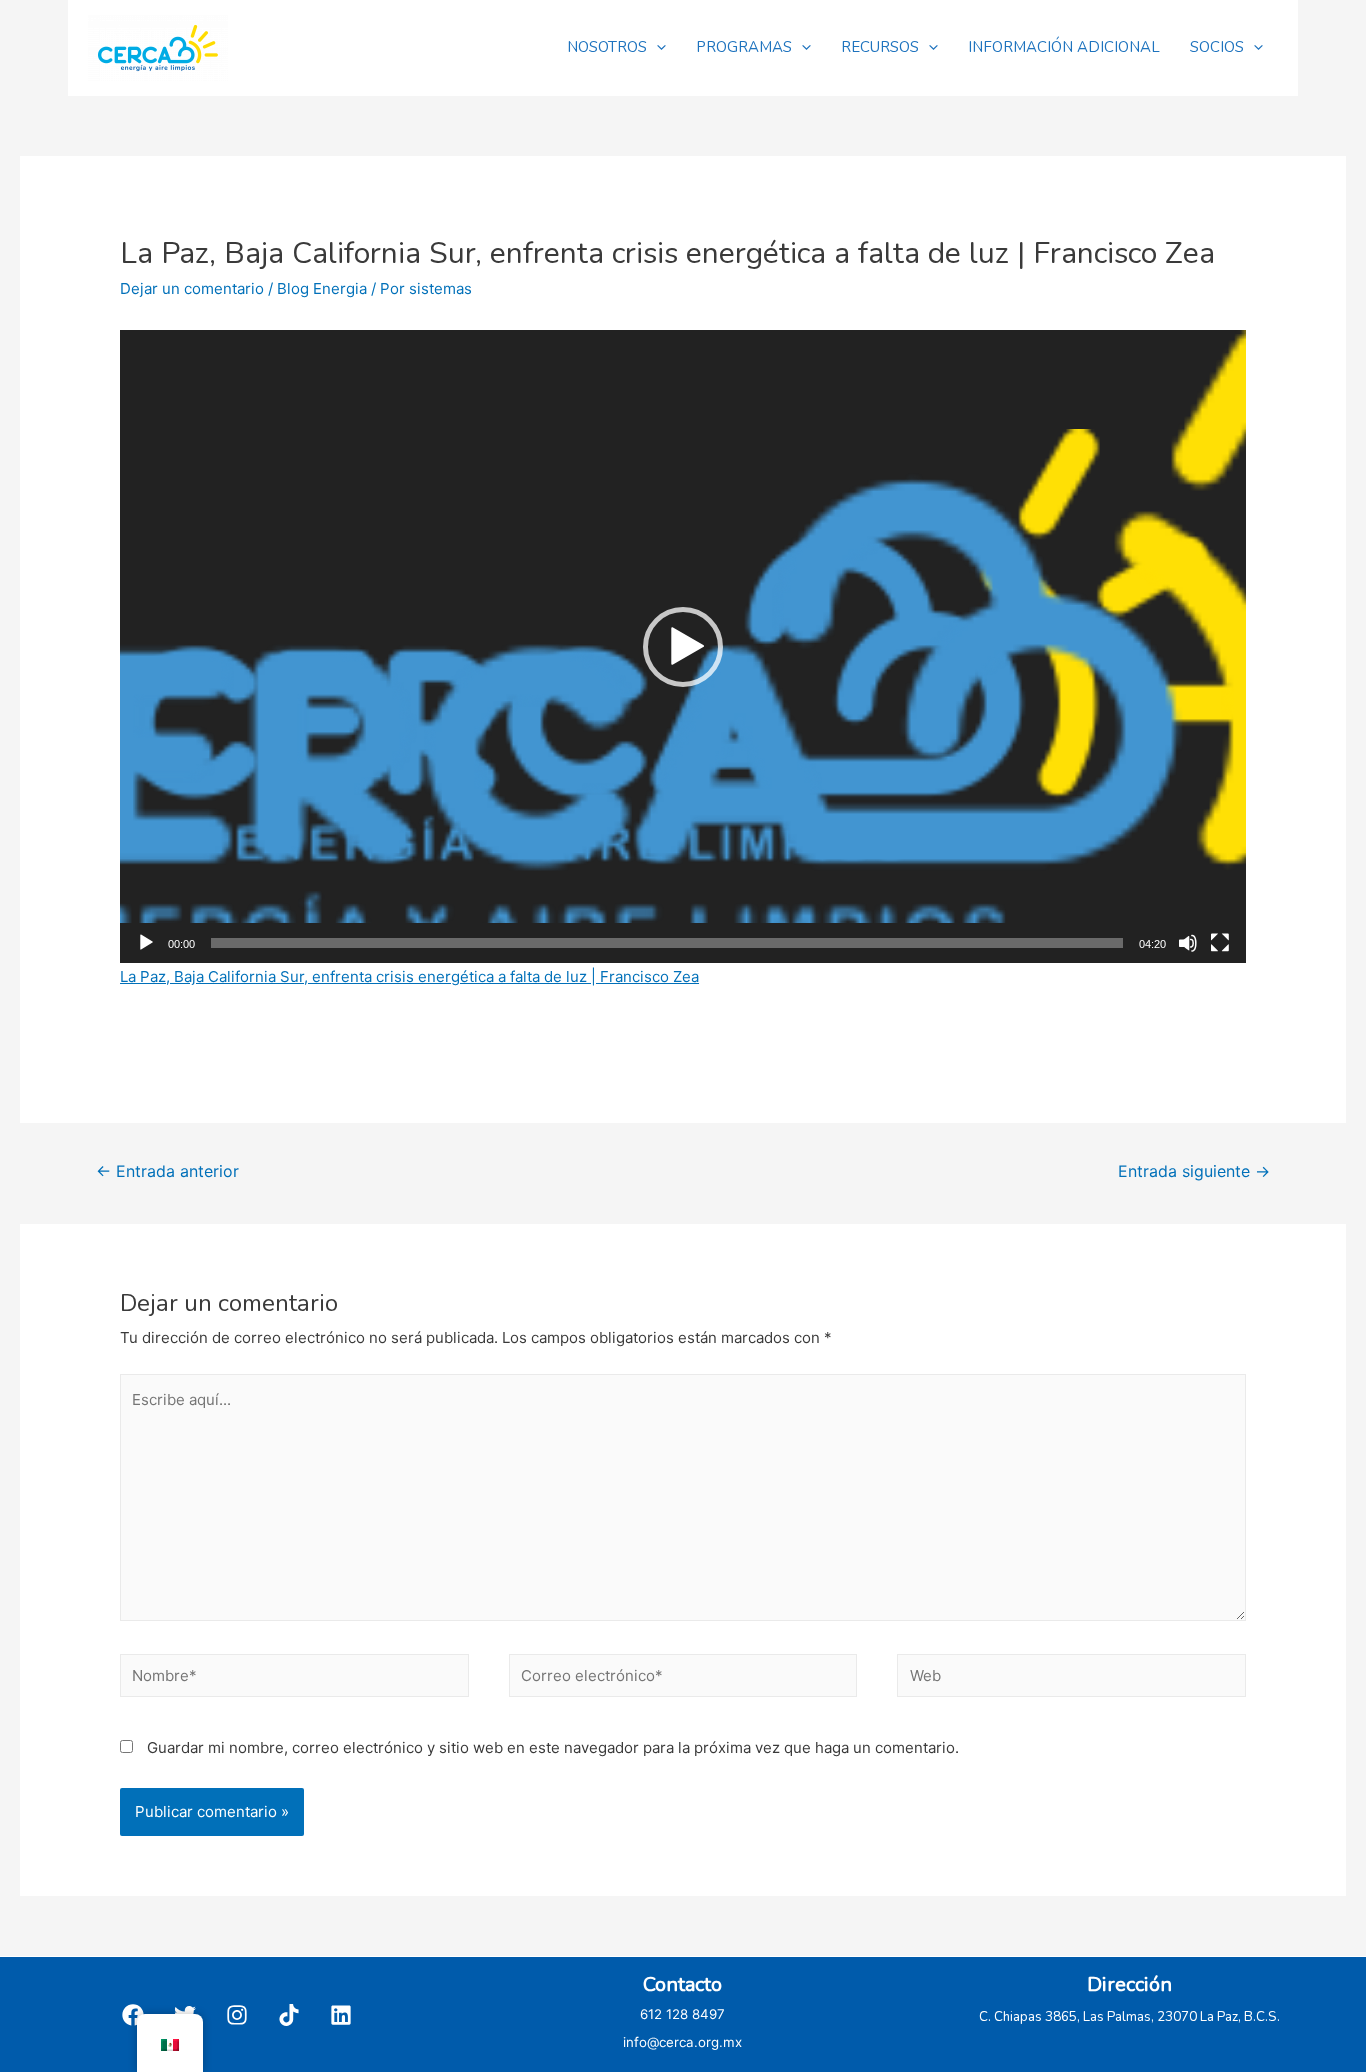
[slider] (667, 943)
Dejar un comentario (192, 288)
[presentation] (656, 47)
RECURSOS (880, 47)
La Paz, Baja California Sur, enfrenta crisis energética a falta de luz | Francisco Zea (409, 976)
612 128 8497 (682, 2014)
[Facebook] (133, 2015)
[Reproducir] (146, 943)
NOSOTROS (607, 47)
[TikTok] (289, 2015)
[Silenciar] (1188, 943)
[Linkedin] (341, 2015)
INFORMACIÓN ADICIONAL (1064, 47)
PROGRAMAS (744, 47)
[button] (683, 647)
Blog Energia (322, 288)
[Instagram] (237, 2015)
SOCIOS (1217, 47)
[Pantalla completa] (1220, 943)
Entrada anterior (167, 1171)
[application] (683, 646)
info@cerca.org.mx (682, 2042)
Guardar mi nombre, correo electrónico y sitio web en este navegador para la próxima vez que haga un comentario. (553, 1747)
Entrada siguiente (1194, 1171)
